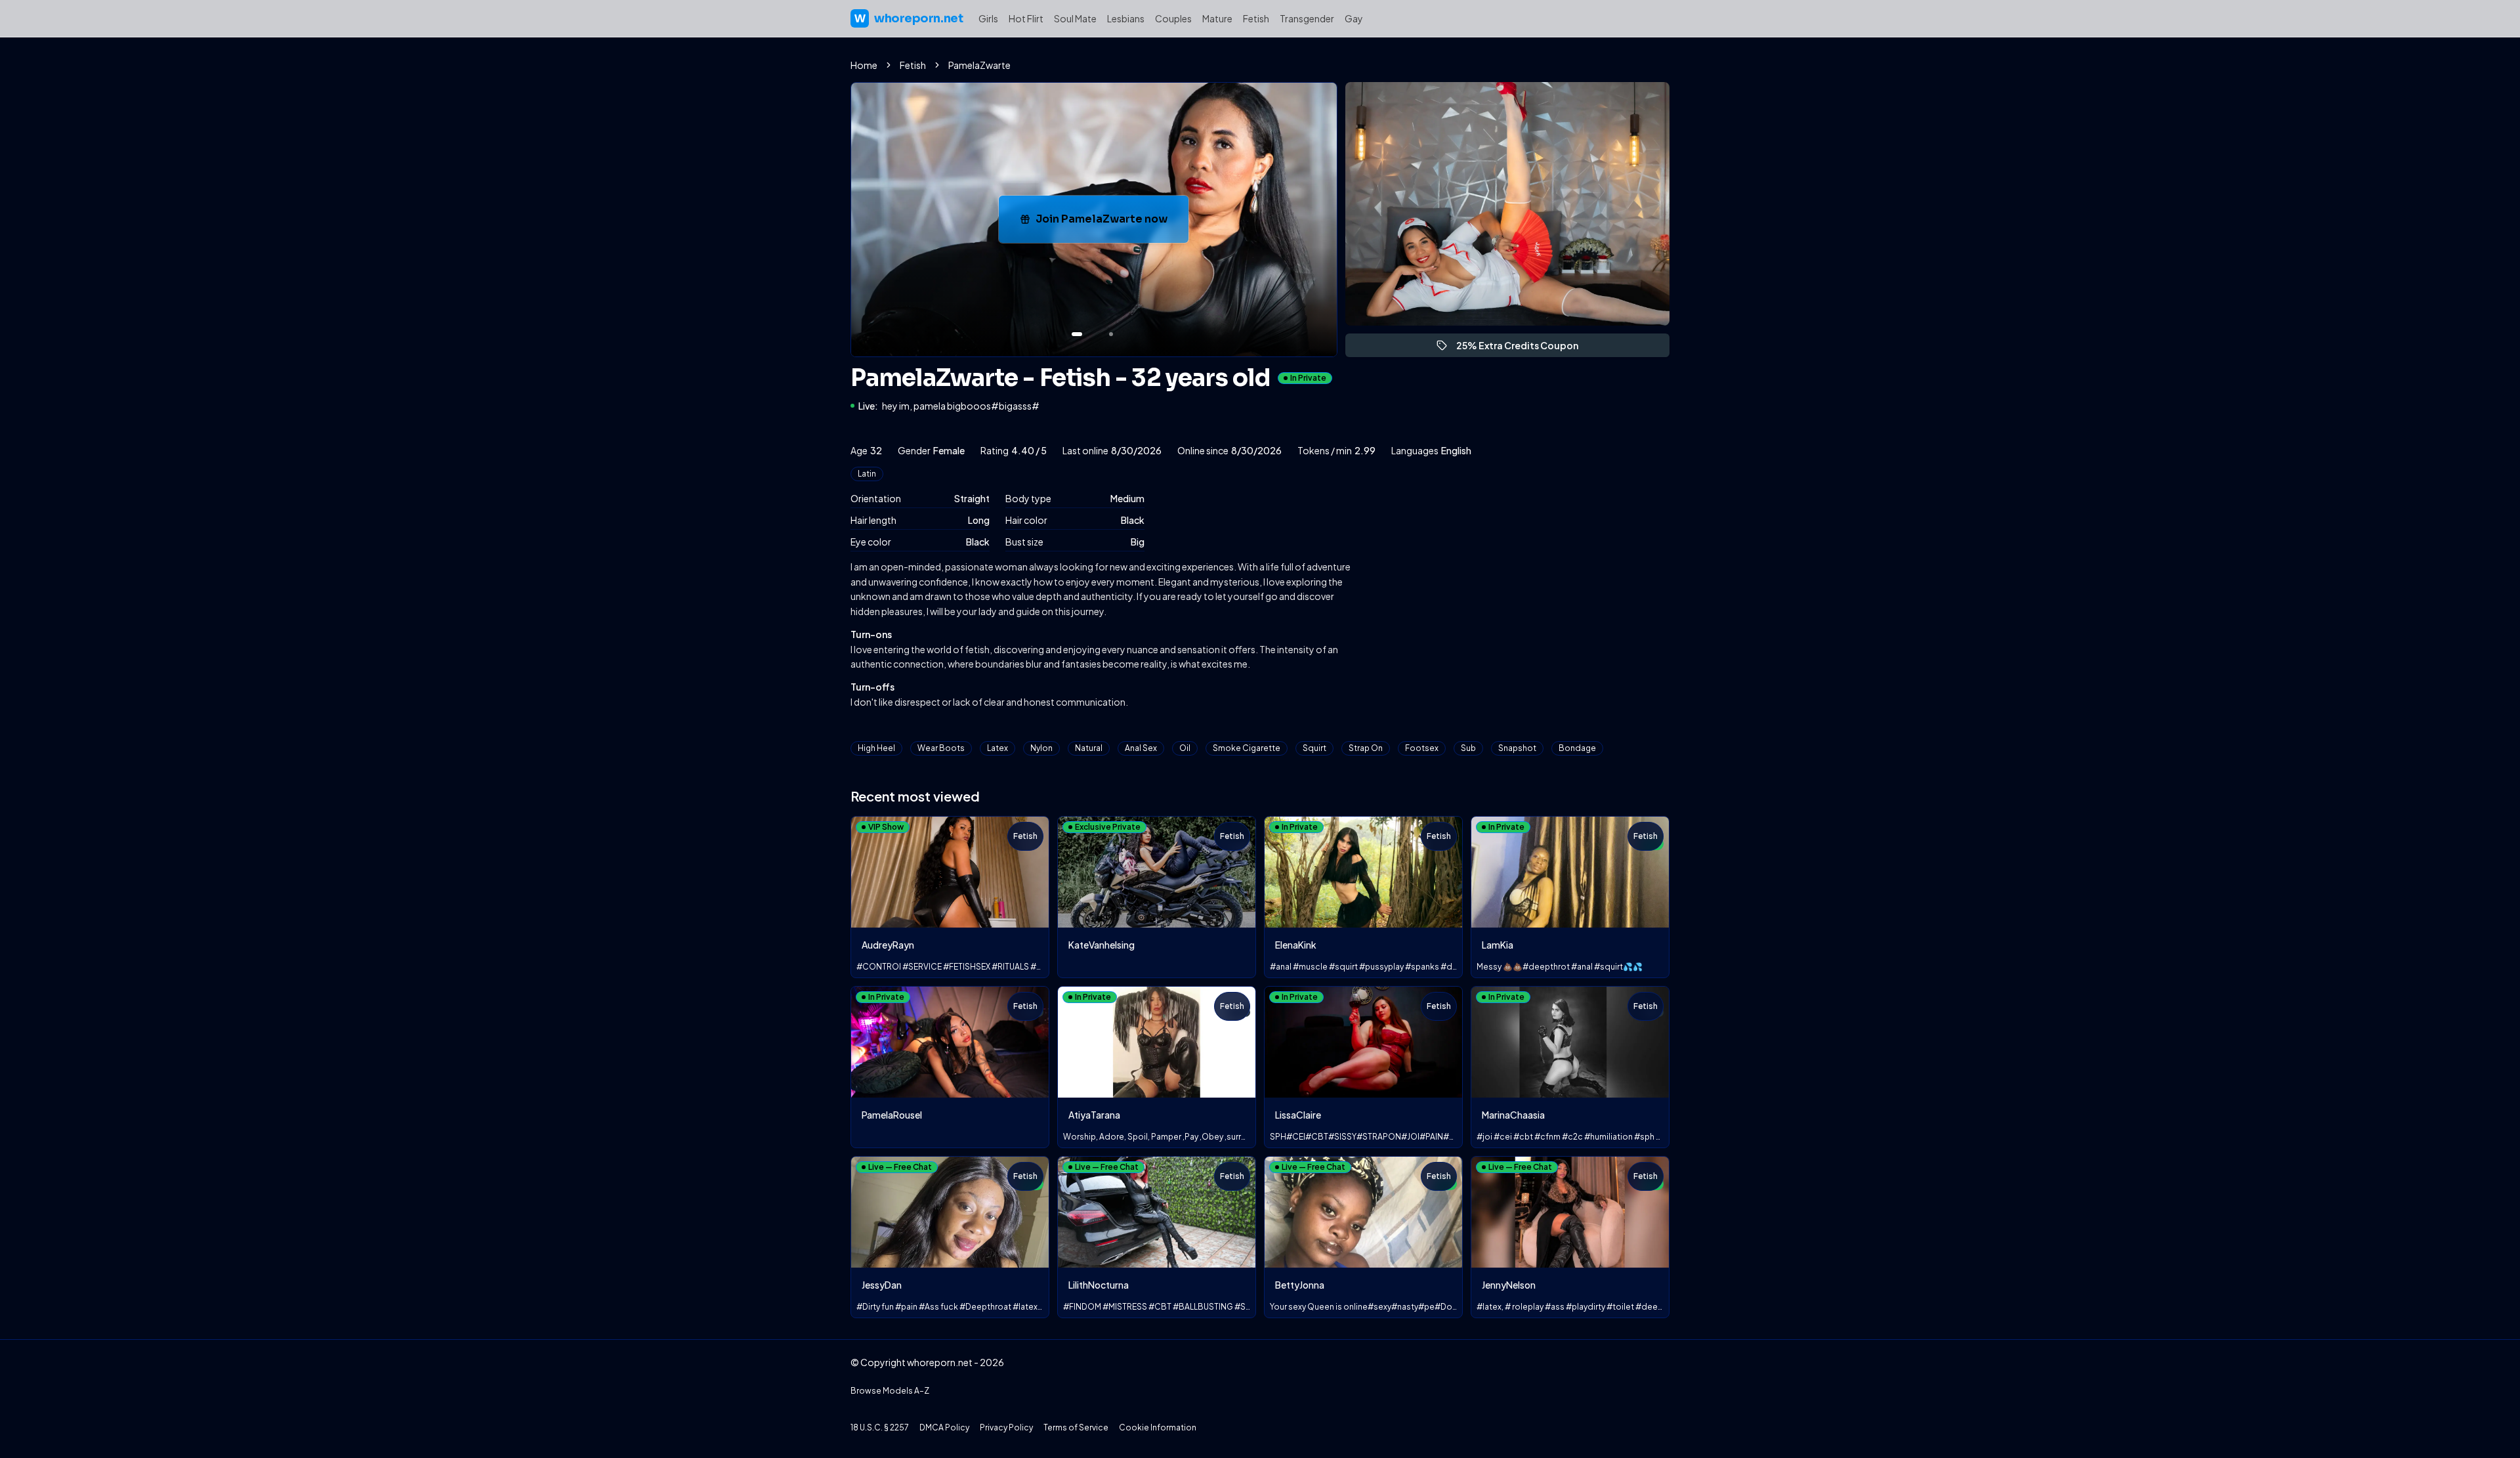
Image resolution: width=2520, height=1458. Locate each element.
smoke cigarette (1247, 748)
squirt (1314, 748)
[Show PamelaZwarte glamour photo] (1111, 334)
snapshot (1517, 748)
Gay (1354, 18)
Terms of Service (1076, 1427)
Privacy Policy (1006, 1427)
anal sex (1141, 748)
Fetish (1256, 18)
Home (864, 65)
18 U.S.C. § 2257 (880, 1427)
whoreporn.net (909, 18)
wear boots (941, 748)
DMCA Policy (944, 1427)
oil (1185, 748)
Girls (988, 18)
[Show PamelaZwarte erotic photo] (1077, 334)
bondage (1577, 748)
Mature (1217, 18)
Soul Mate (1075, 18)
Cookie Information (1158, 1427)
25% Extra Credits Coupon (1523, 348)
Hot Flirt (1026, 18)
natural (1089, 748)
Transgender (1307, 18)
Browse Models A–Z (890, 1391)
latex (997, 748)
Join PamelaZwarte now (1112, 223)
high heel (876, 748)
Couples (1173, 18)
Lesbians (1126, 18)
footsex (1422, 748)
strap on (1366, 748)
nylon (1041, 748)
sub (1468, 748)
